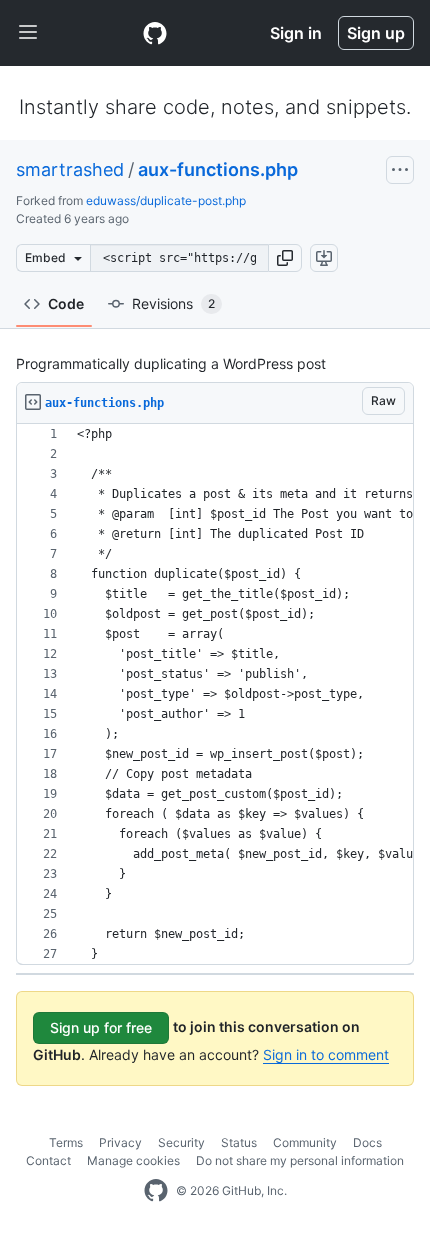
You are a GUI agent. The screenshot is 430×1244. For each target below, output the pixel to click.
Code (66, 303)
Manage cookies (133, 1160)
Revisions (173, 303)
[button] (285, 258)
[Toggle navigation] (28, 33)
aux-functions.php (218, 169)
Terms (66, 1142)
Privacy (120, 1142)
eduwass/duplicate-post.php (166, 200)
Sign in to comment (326, 1054)
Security (181, 1142)
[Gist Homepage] (155, 33)
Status (239, 1142)
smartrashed (70, 169)
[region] (215, 694)
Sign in (296, 33)
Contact (48, 1160)
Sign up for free (101, 1027)
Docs (367, 1142)
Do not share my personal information (300, 1160)
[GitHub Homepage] (156, 1191)
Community (305, 1142)
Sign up (376, 33)
